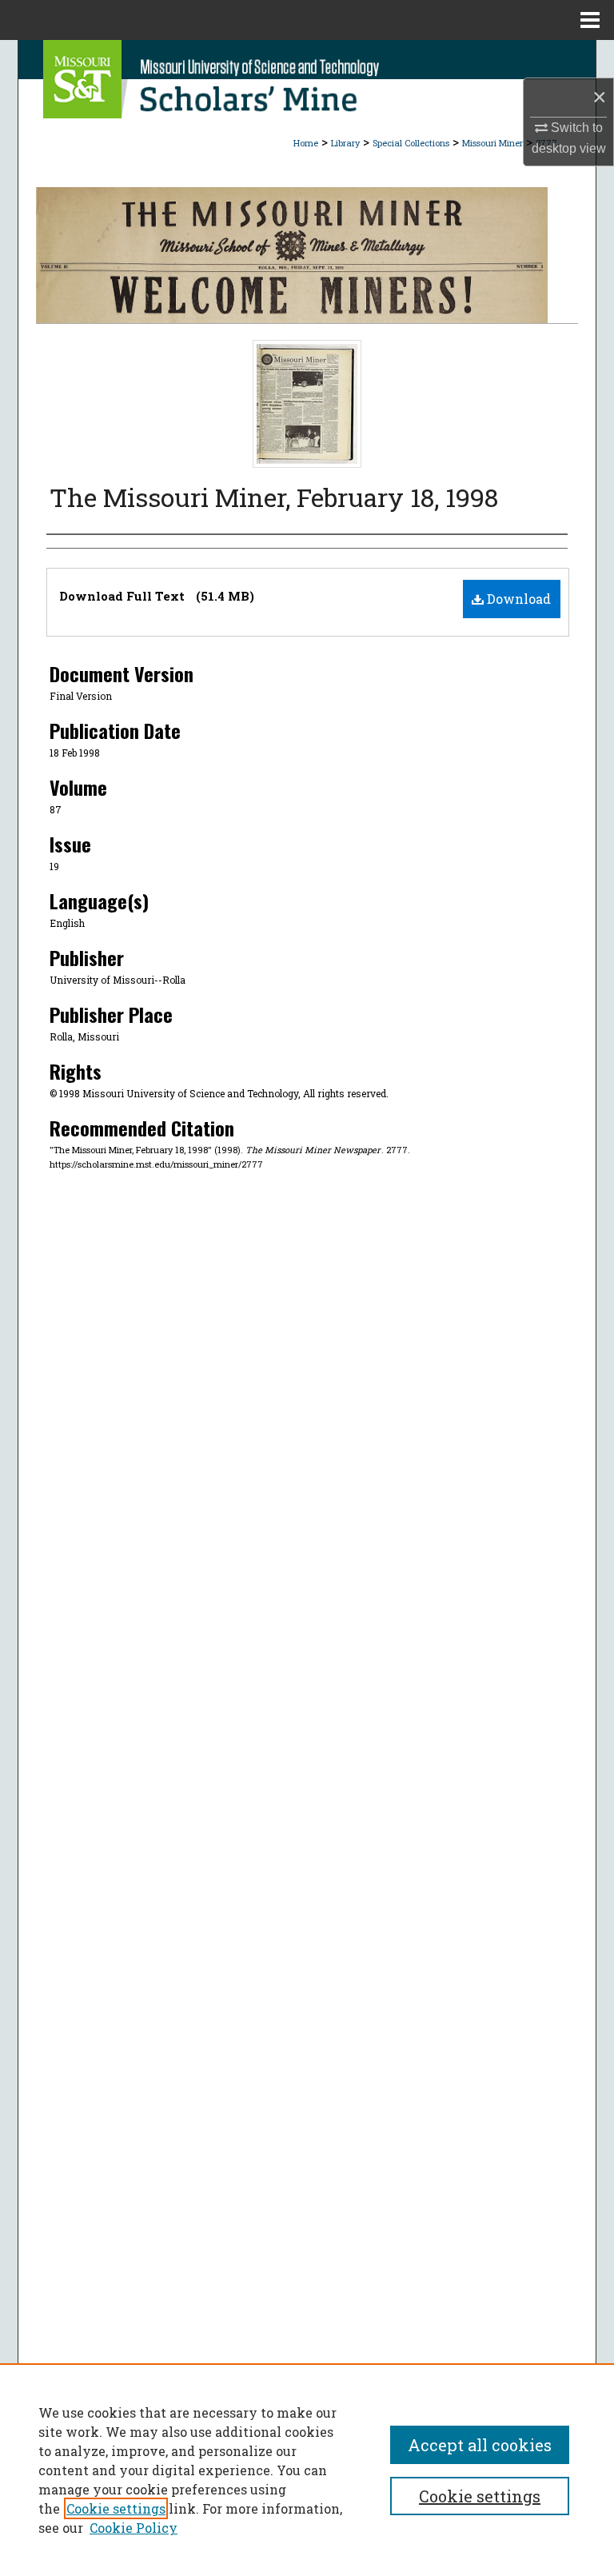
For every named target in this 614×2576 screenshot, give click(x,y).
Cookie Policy (134, 2528)
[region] (307, 2470)
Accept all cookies (480, 2445)
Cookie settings (116, 2508)
